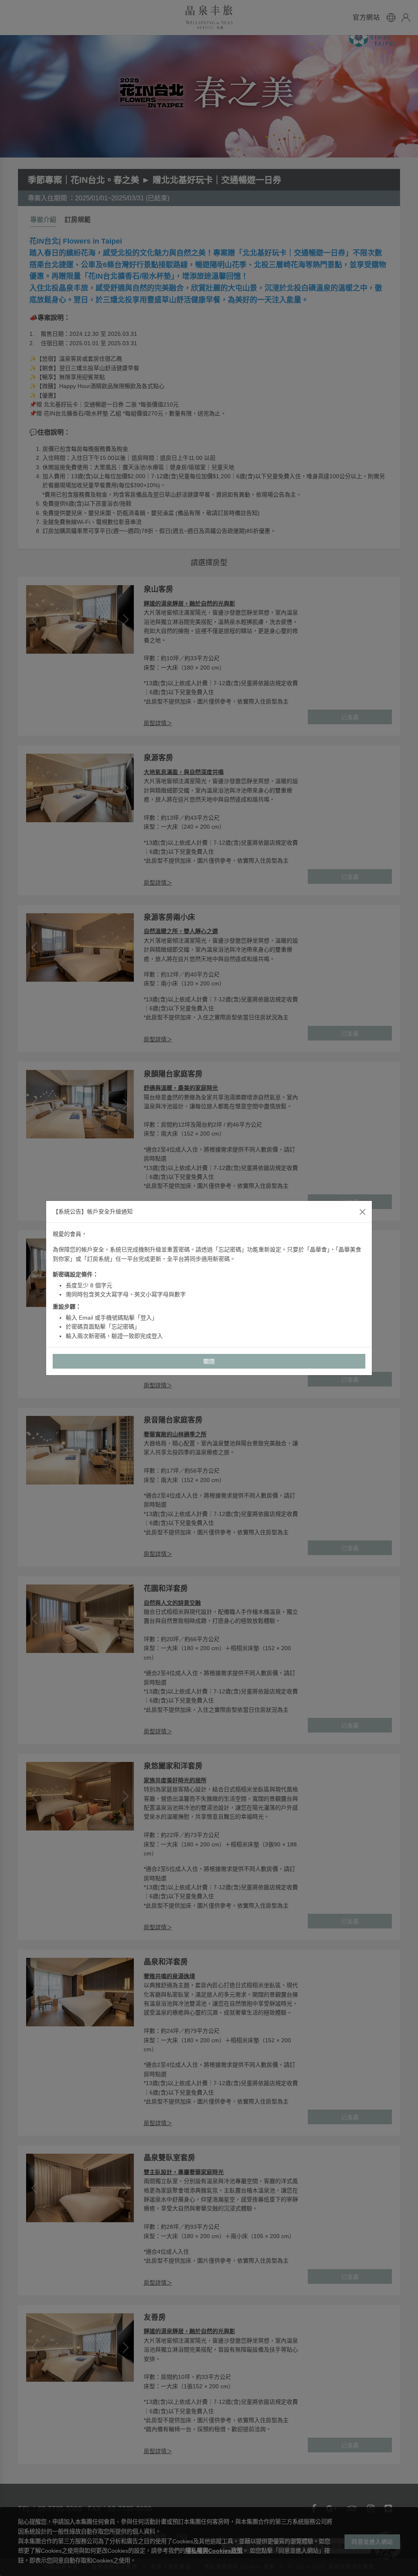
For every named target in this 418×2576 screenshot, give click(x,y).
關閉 (209, 1361)
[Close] (362, 1212)
